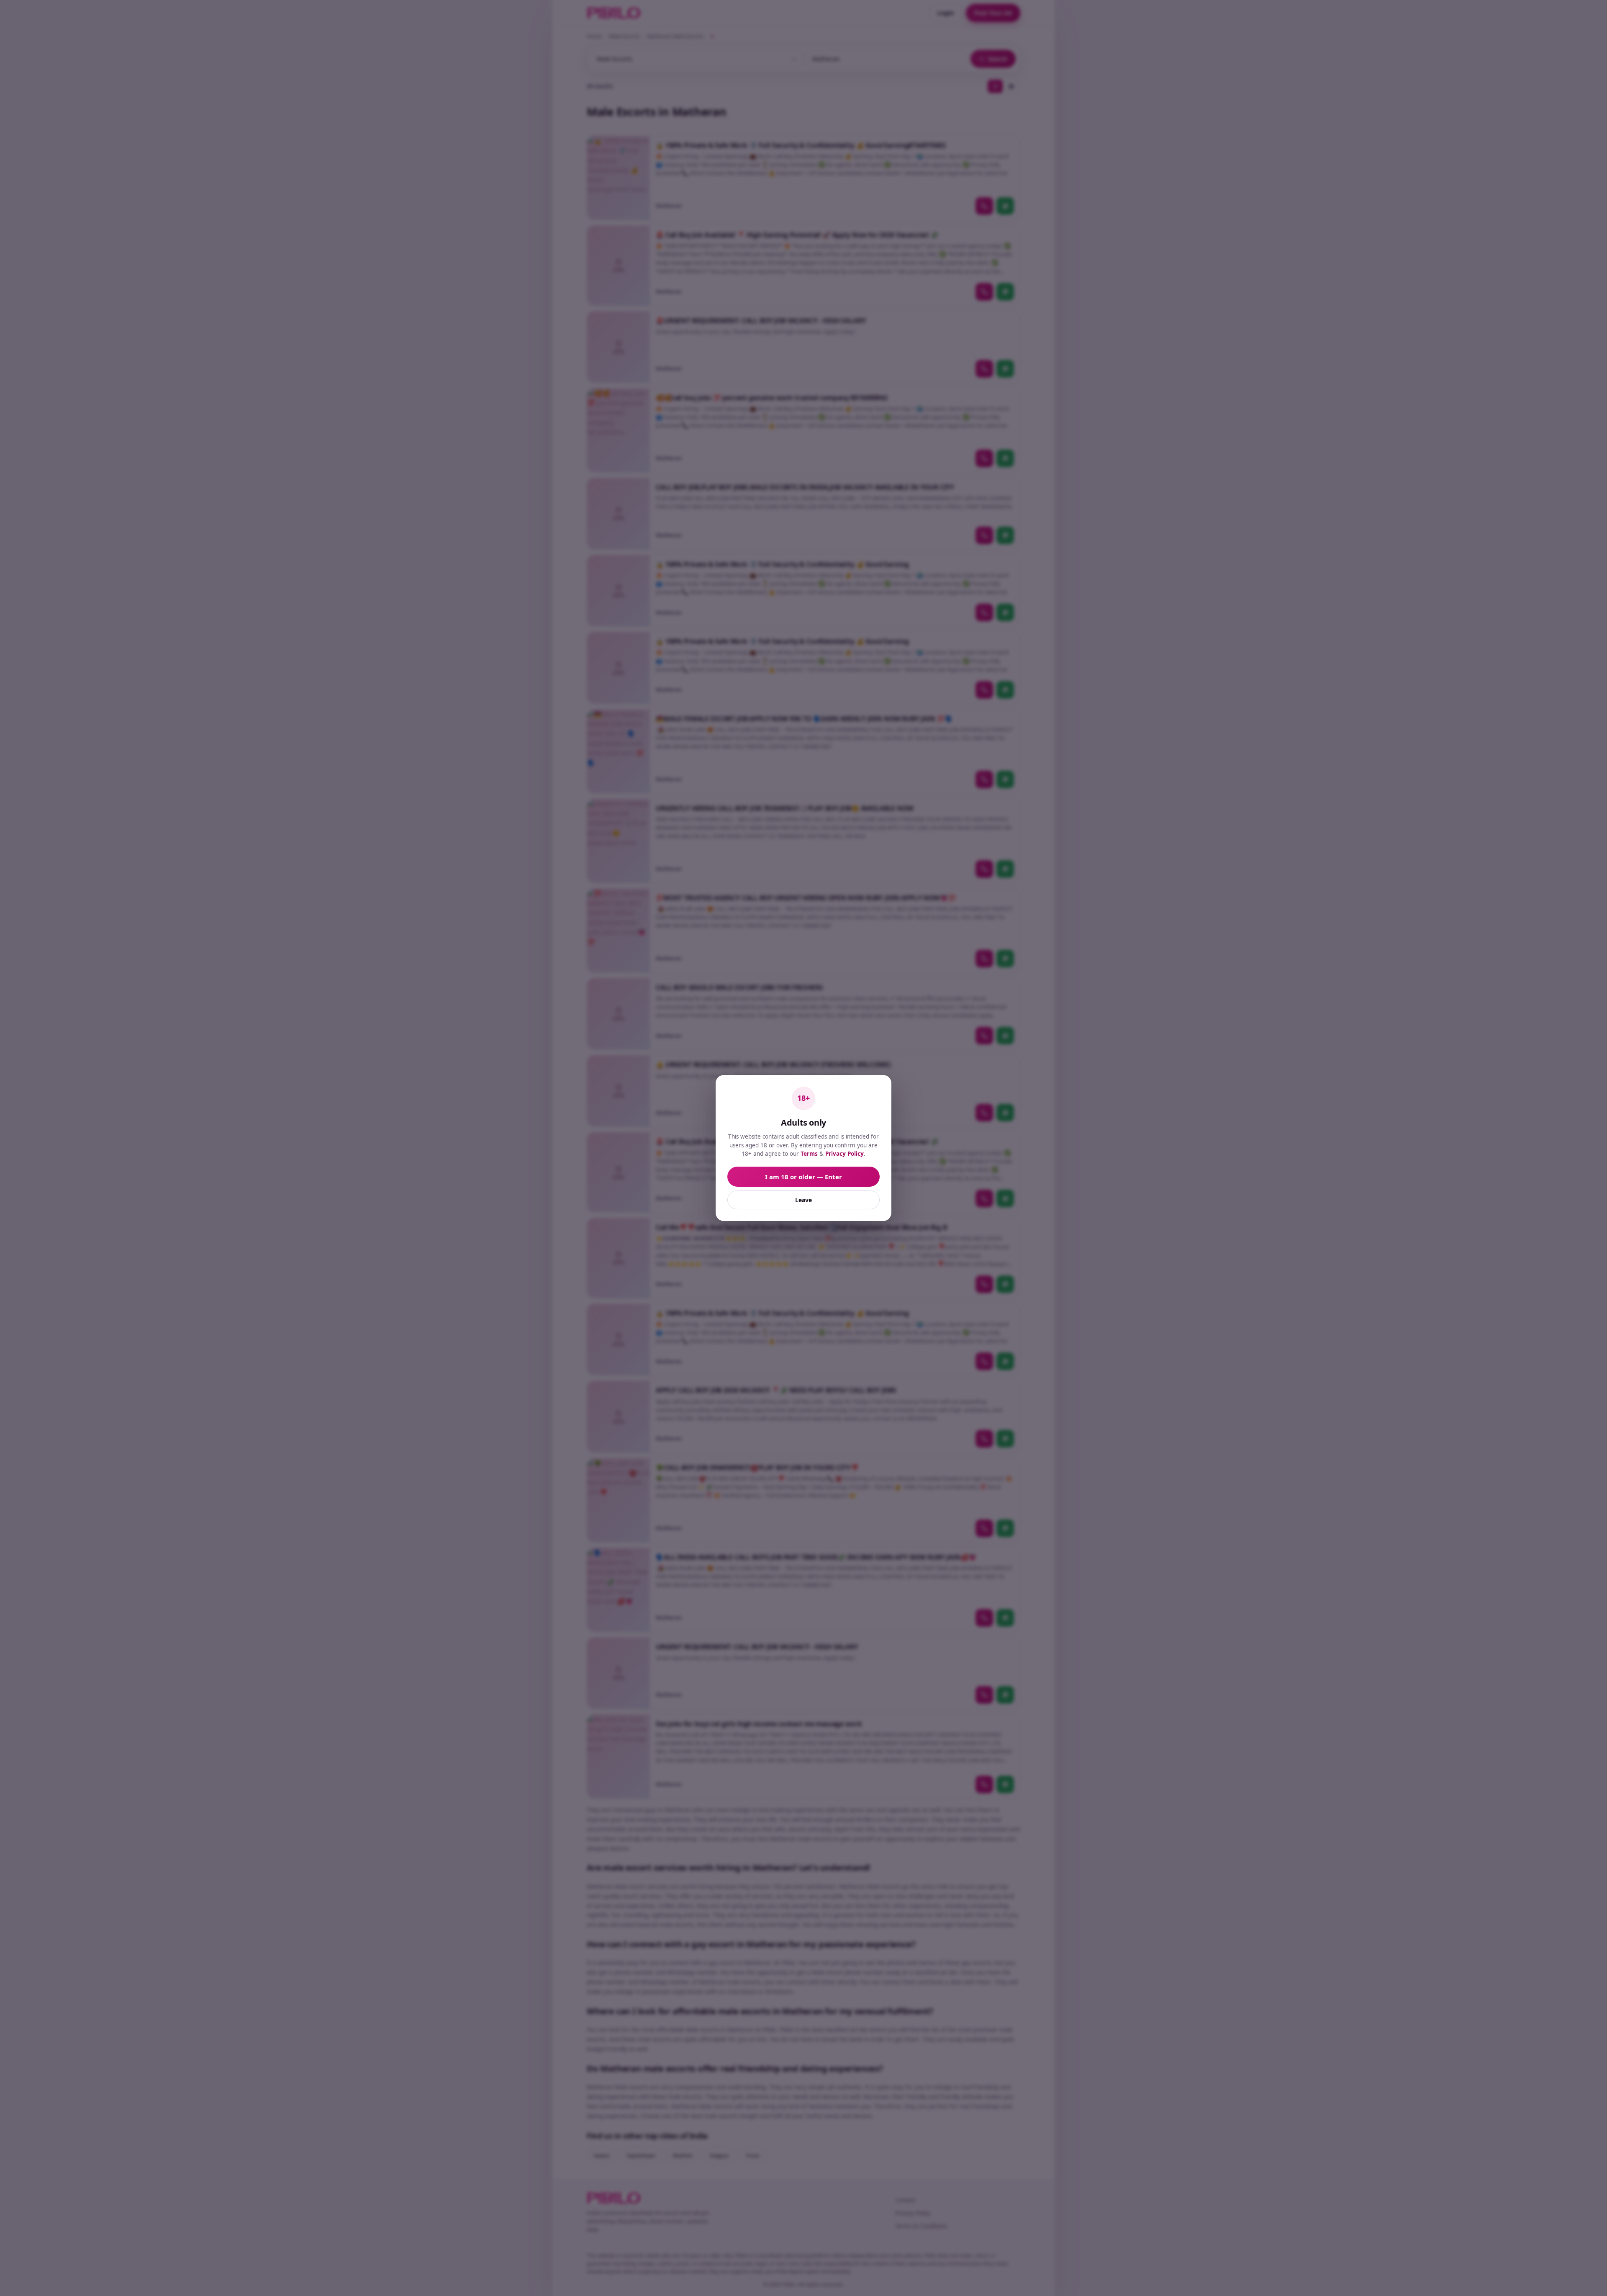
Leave (803, 1200)
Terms (809, 1154)
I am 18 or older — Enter (803, 1177)
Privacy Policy (845, 1154)
